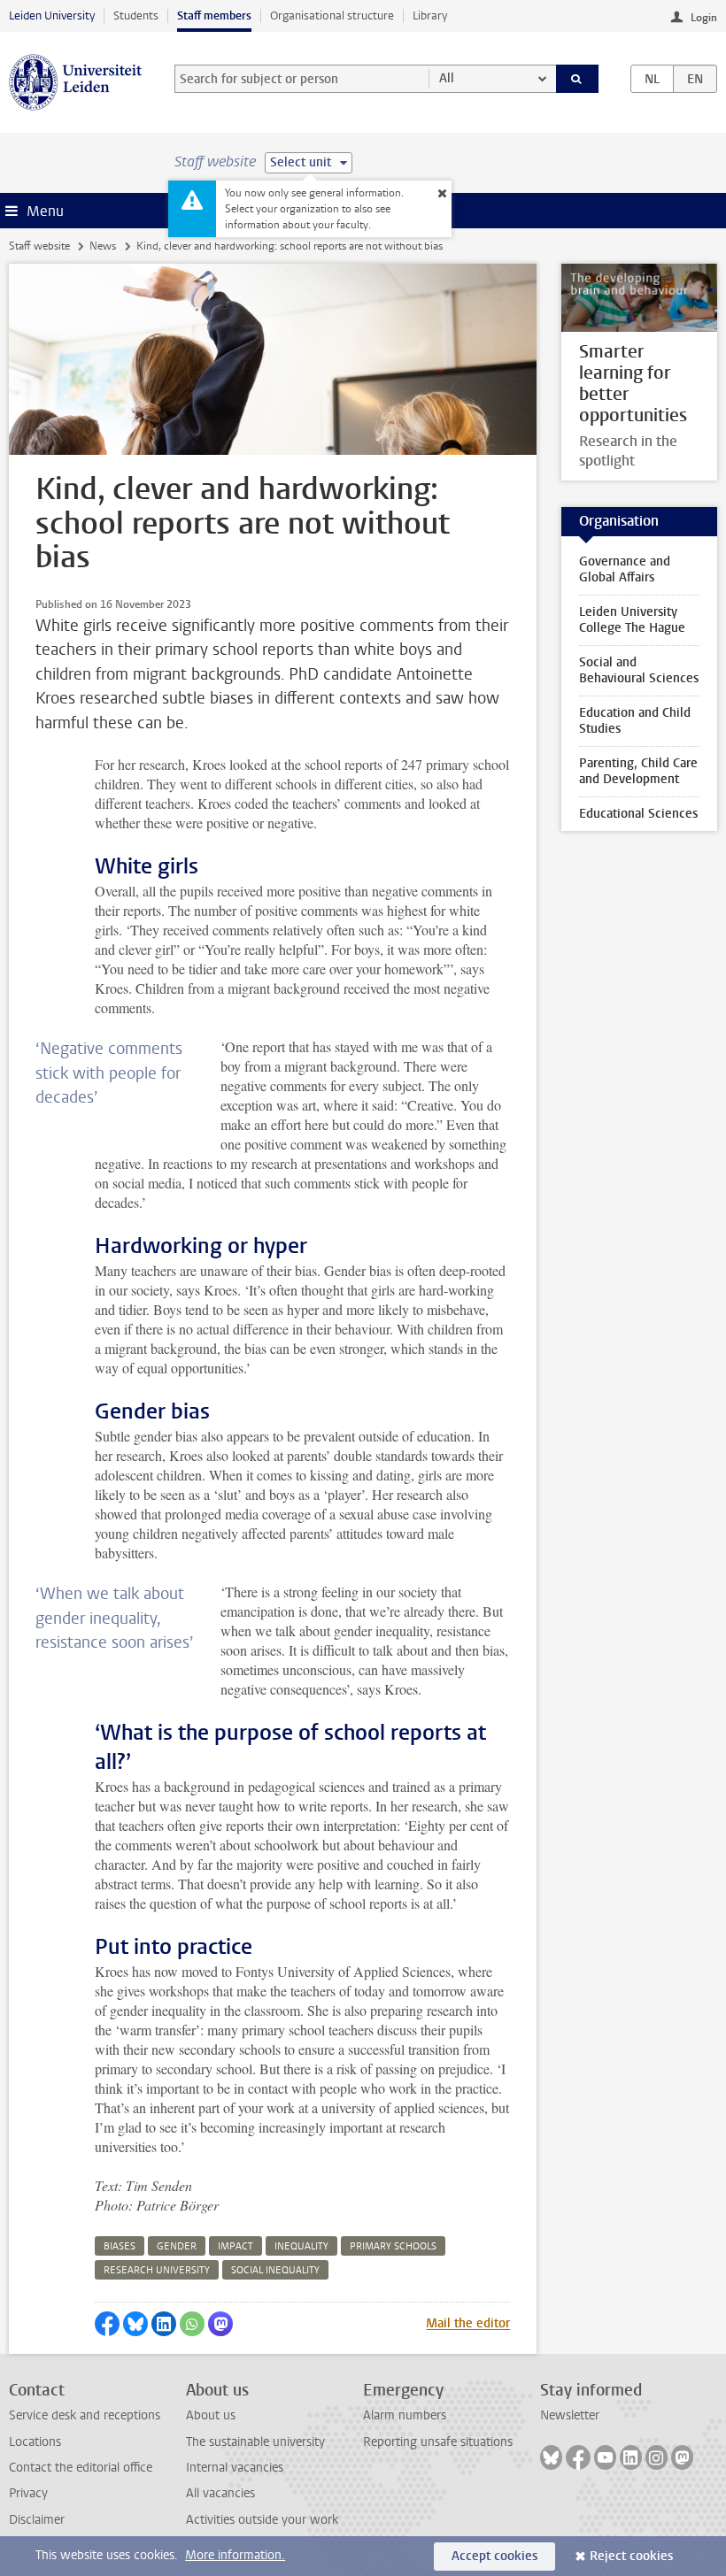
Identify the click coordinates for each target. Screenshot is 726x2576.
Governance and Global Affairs (625, 569)
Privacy (28, 2493)
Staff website (39, 246)
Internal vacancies (235, 2468)
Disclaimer (37, 2520)
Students (136, 15)
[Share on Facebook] (107, 2324)
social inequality (275, 2270)
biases (120, 2246)
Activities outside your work (262, 2520)
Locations (35, 2442)
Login (704, 18)
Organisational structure (332, 15)
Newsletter (570, 2415)
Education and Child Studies (635, 721)
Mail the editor (468, 2323)
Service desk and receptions (85, 2415)
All (447, 78)
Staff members (214, 15)
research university (157, 2270)
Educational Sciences (638, 814)
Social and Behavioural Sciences (639, 670)
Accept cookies (494, 2556)
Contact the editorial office (81, 2468)
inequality (301, 2246)
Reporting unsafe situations (438, 2442)
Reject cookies (631, 2556)
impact (236, 2246)
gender (177, 2246)
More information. (235, 2555)
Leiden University (52, 15)
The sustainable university (255, 2442)
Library (430, 15)
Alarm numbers (405, 2415)
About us (211, 2415)
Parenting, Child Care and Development (638, 771)
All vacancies (220, 2493)
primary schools (393, 2246)
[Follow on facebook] (578, 2457)
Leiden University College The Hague (632, 620)
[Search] (577, 79)
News (103, 246)
